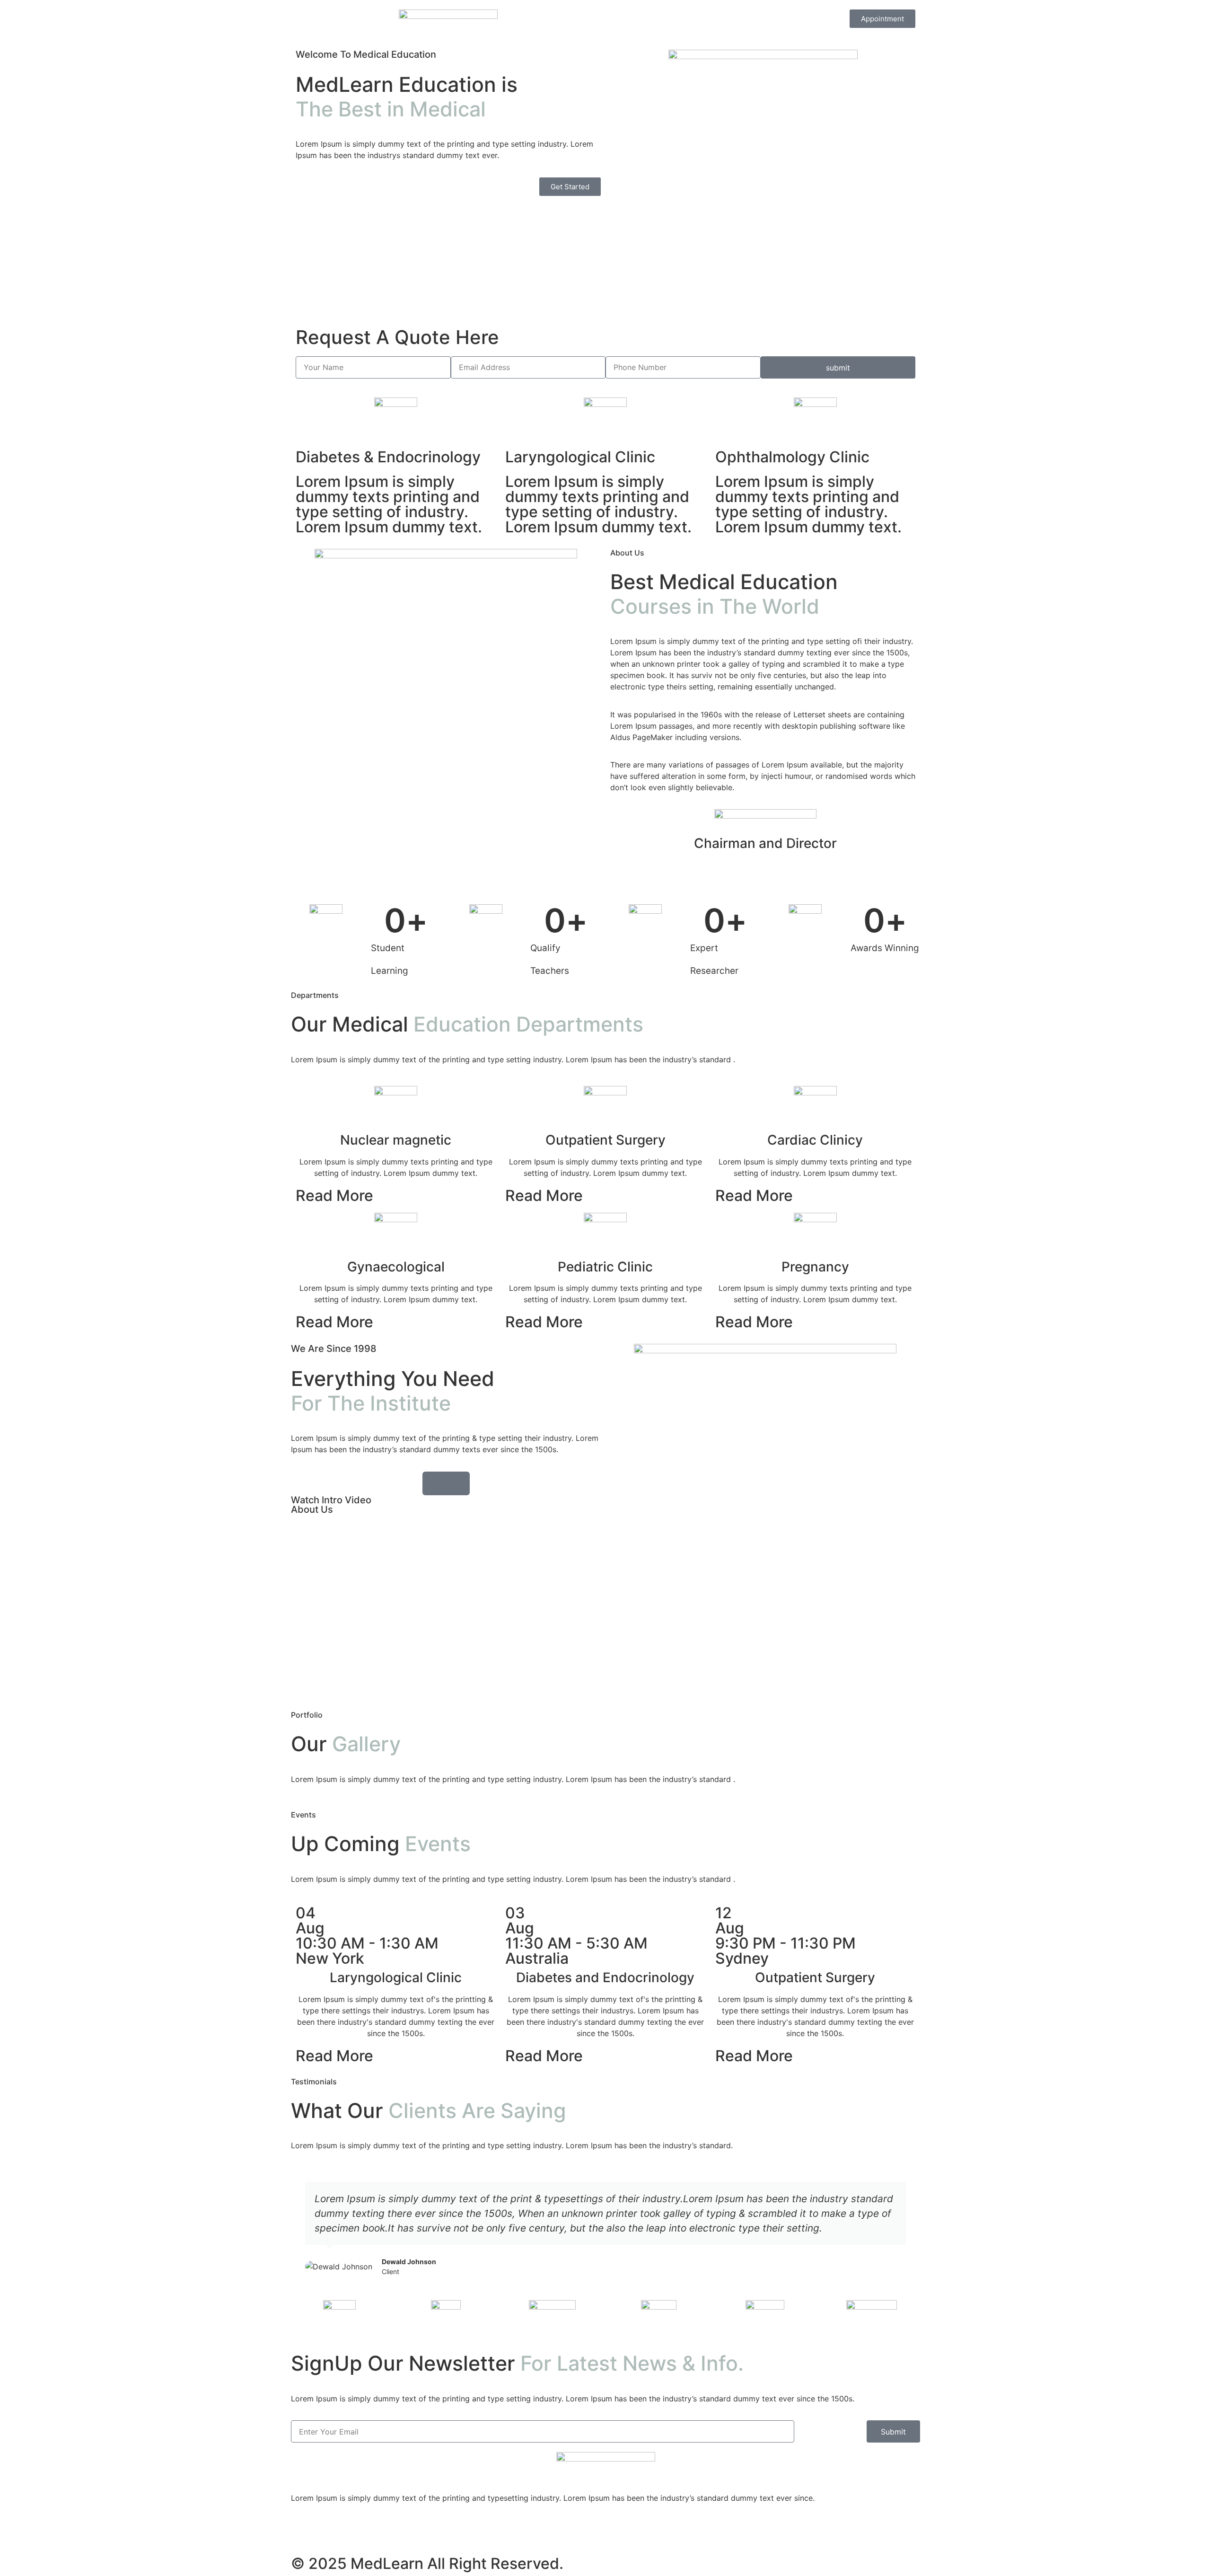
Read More (334, 1195)
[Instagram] (303, 2532)
